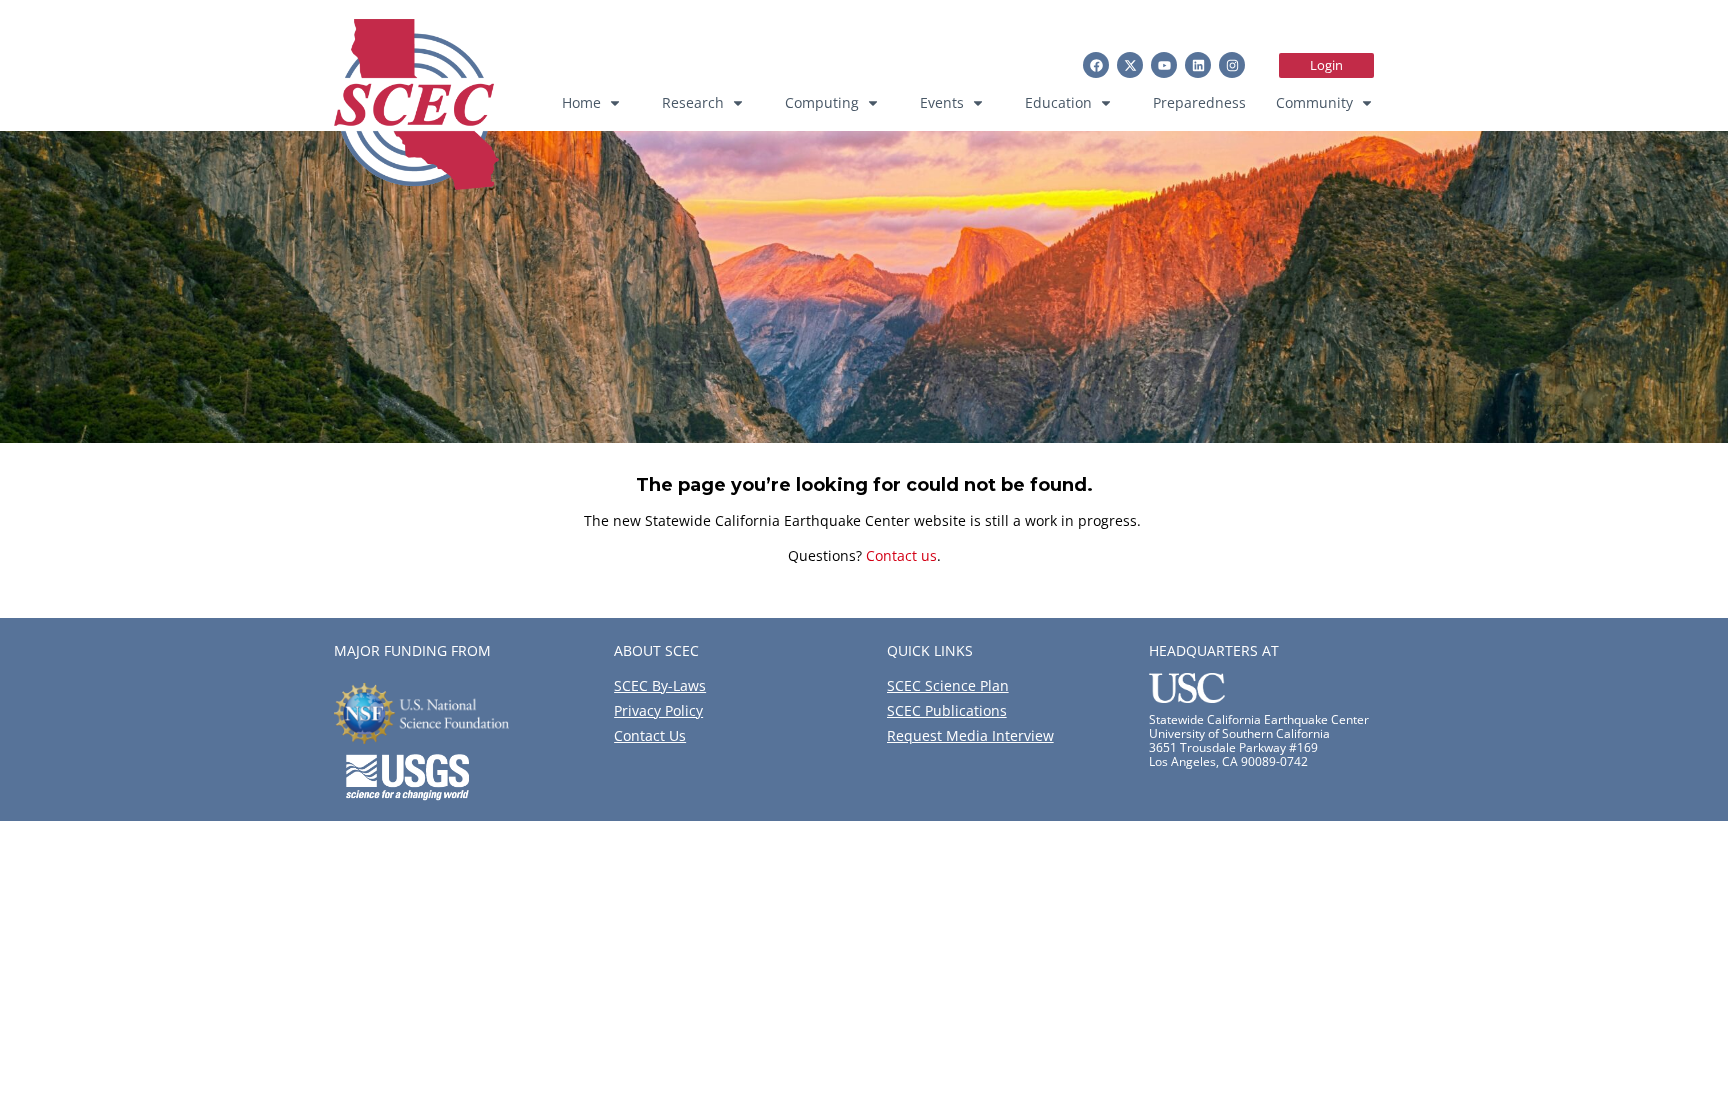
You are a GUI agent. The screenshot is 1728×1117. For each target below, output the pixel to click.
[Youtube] (1164, 65)
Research (693, 102)
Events (942, 102)
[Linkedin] (1198, 65)
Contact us (901, 555)
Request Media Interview (970, 735)
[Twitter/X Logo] (1130, 65)
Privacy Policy (658, 710)
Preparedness (1199, 102)
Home (581, 102)
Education (1058, 102)
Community (1314, 102)
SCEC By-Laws (660, 685)
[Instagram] (1232, 65)
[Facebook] (1096, 65)
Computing (822, 102)
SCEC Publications (947, 710)
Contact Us (650, 735)
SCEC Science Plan (948, 685)
